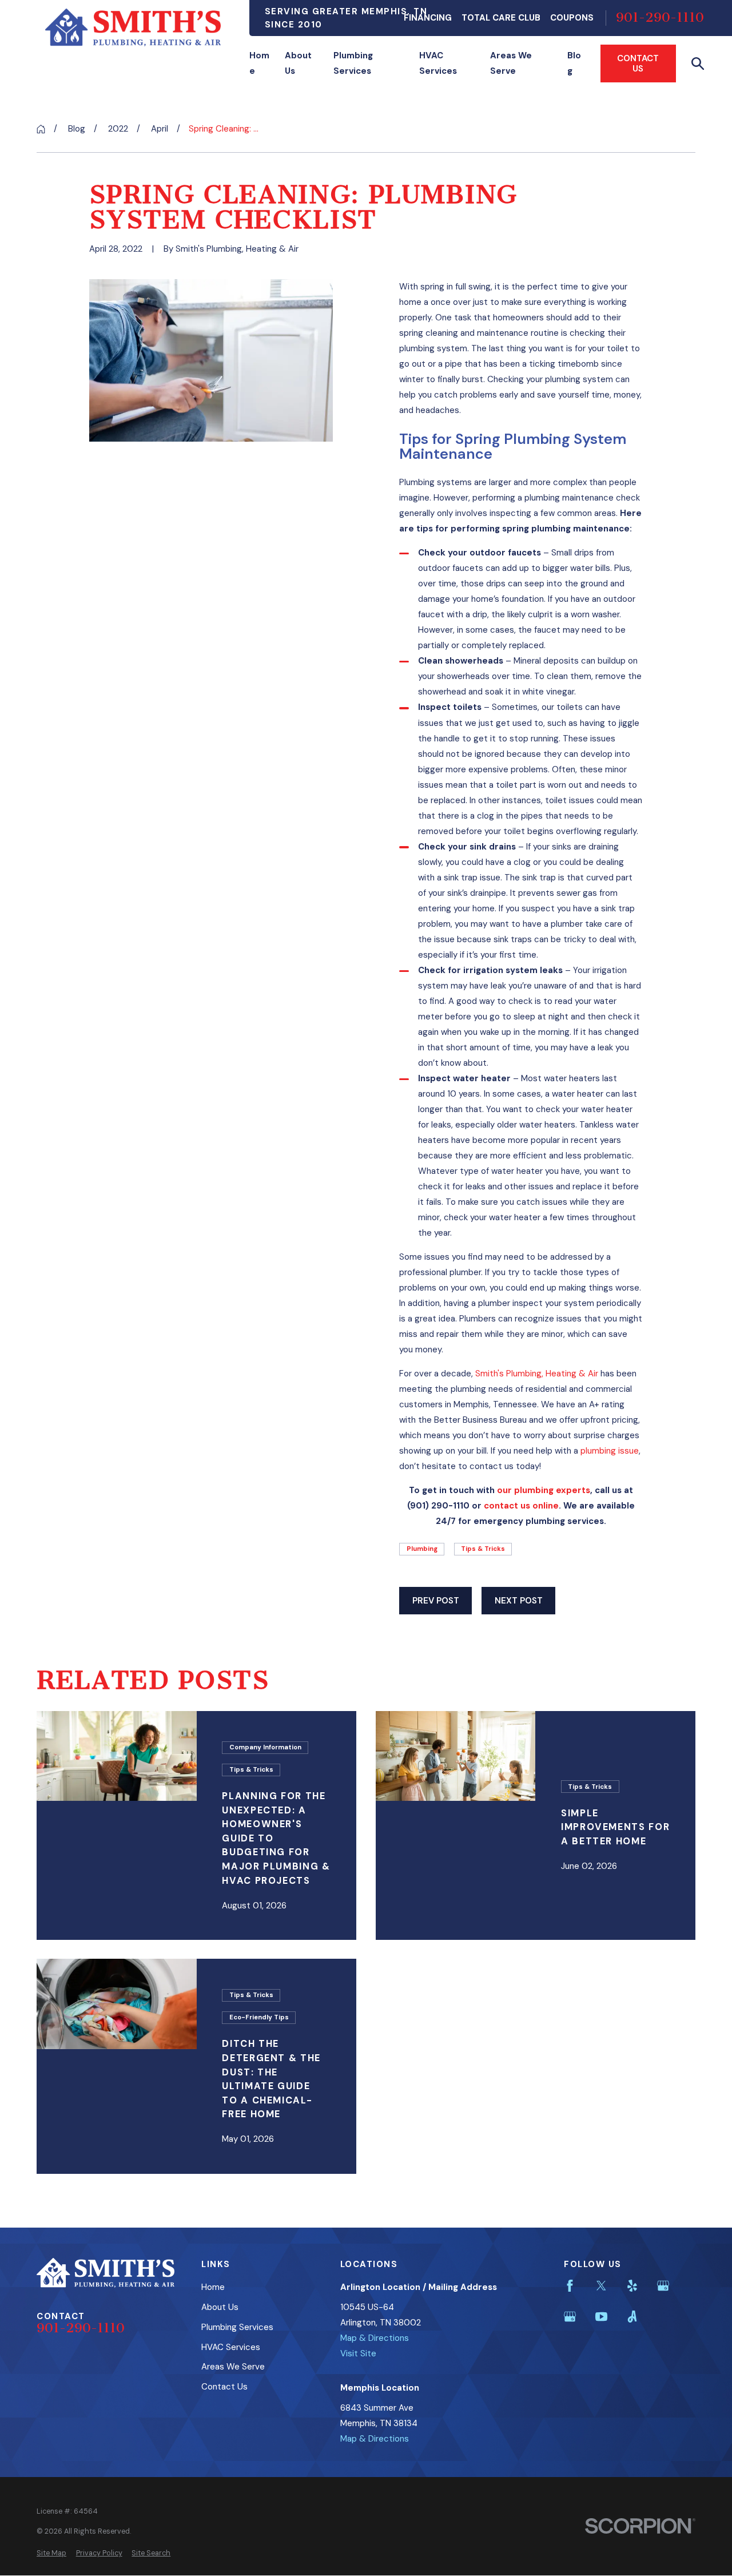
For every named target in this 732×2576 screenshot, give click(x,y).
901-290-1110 (660, 18)
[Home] (133, 27)
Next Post (519, 1601)
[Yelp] (632, 2286)
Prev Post (436, 1601)
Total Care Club (501, 18)
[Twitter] (601, 2286)
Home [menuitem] (259, 63)
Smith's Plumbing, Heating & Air (537, 1374)
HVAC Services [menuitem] (438, 63)
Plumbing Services (237, 2327)
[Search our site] (698, 64)
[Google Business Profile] (663, 2286)
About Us (220, 2307)
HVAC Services (231, 2347)
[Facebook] (570, 2286)
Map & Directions (375, 2338)
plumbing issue (610, 1451)
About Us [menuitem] (298, 63)
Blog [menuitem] (574, 63)
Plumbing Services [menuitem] (353, 63)
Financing (428, 18)
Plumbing (422, 1549)
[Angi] (632, 2317)
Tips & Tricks (483, 1549)
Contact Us (638, 63)
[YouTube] (601, 2317)
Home (213, 2287)
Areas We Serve (233, 2367)
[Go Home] (41, 129)
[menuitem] (51, 2553)
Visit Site (358, 2353)
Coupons (572, 18)
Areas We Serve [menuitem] (511, 63)
